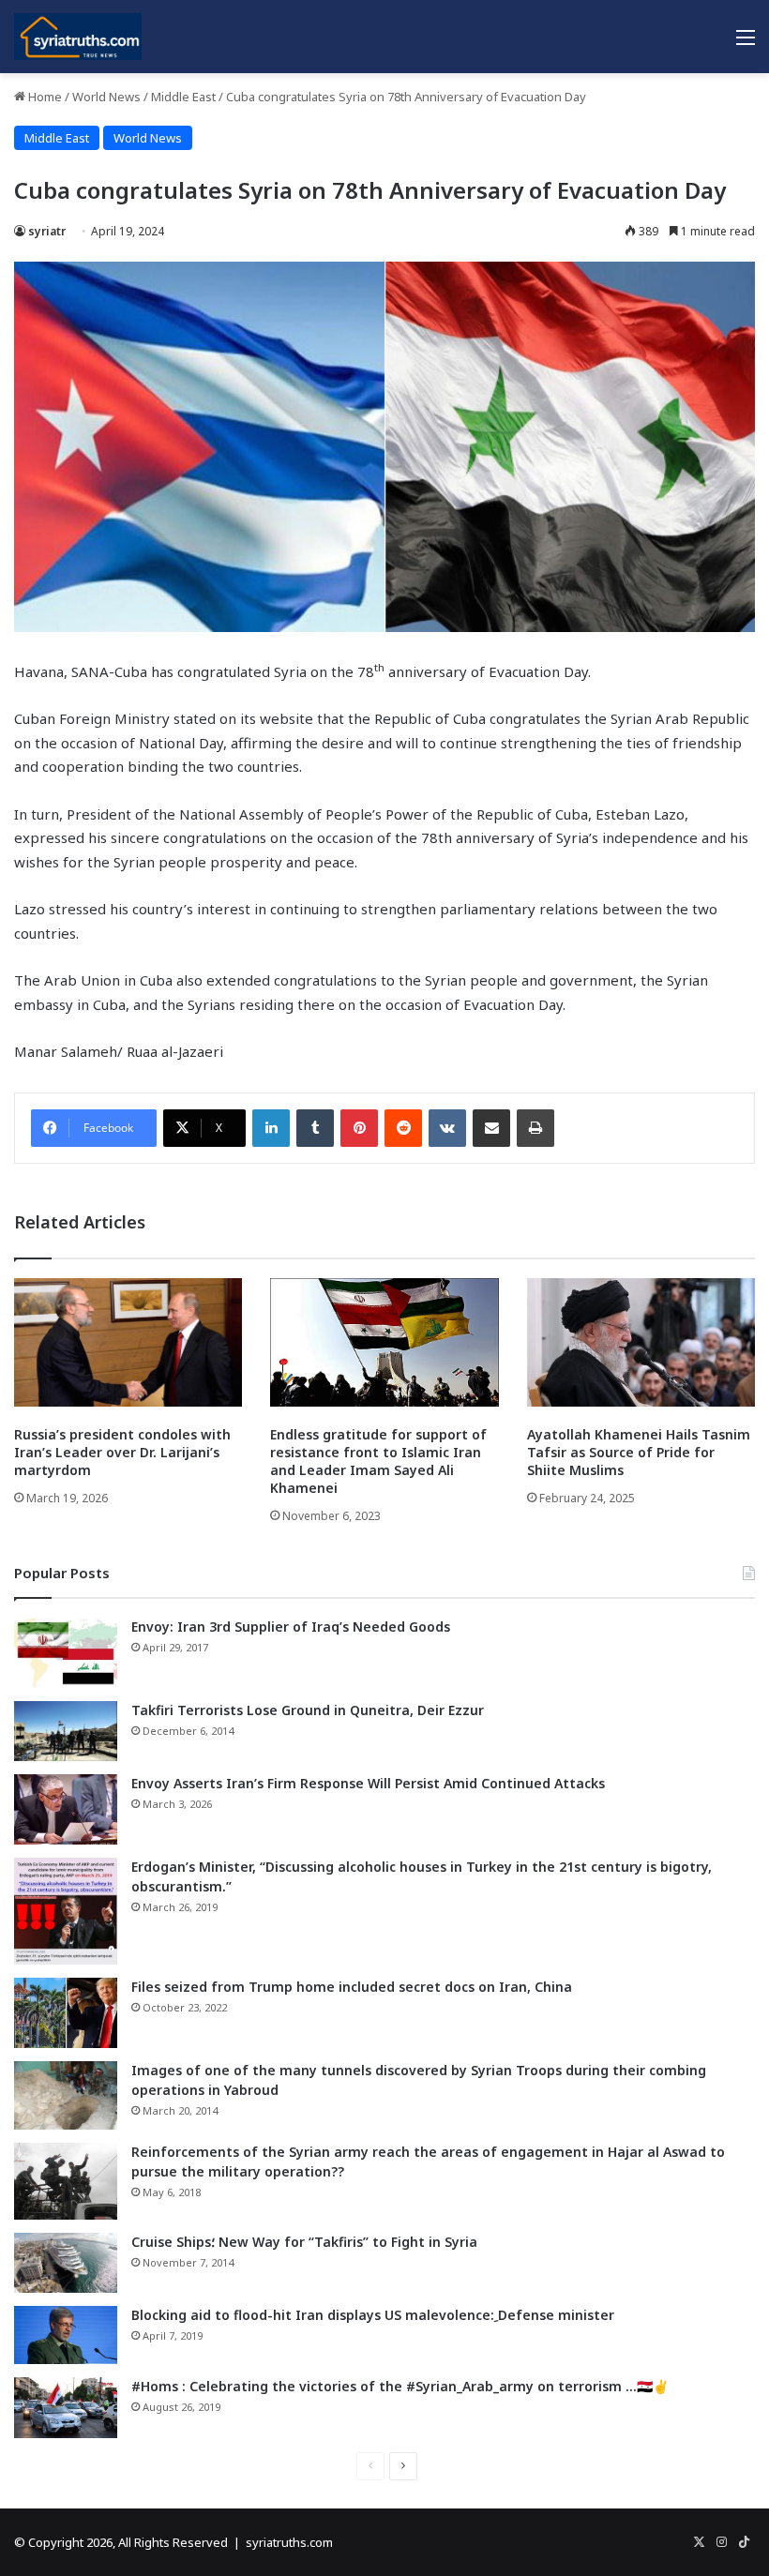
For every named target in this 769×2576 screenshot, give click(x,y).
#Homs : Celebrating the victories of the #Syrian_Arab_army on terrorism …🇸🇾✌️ (400, 2386)
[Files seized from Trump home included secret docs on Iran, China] (66, 2013)
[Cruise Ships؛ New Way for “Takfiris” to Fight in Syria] (66, 2263)
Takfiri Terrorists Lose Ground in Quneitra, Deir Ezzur (308, 1710)
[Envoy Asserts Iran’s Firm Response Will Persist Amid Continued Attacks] (66, 1809)
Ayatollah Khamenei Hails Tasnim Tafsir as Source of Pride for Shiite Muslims (639, 1452)
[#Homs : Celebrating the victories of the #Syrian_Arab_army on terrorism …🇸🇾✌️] (66, 2408)
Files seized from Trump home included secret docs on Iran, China (352, 1987)
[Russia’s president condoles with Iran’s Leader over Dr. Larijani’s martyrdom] (128, 1342)
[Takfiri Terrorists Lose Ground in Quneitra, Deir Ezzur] (66, 1731)
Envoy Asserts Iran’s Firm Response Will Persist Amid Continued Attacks (368, 1783)
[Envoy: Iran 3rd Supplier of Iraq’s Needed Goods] (66, 1653)
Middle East (183, 97)
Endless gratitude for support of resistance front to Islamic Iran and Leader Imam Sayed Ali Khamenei (378, 1461)
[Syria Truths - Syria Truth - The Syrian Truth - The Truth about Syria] (78, 37)
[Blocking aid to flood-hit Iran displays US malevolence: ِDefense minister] (66, 2335)
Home (44, 97)
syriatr (47, 231)
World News (106, 97)
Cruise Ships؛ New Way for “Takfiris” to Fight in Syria (304, 2242)
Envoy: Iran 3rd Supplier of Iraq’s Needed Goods (291, 1627)
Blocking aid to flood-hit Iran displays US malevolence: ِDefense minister (373, 2315)
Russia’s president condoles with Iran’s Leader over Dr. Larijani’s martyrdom (122, 1452)
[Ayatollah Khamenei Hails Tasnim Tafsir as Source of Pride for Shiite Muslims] (641, 1342)
